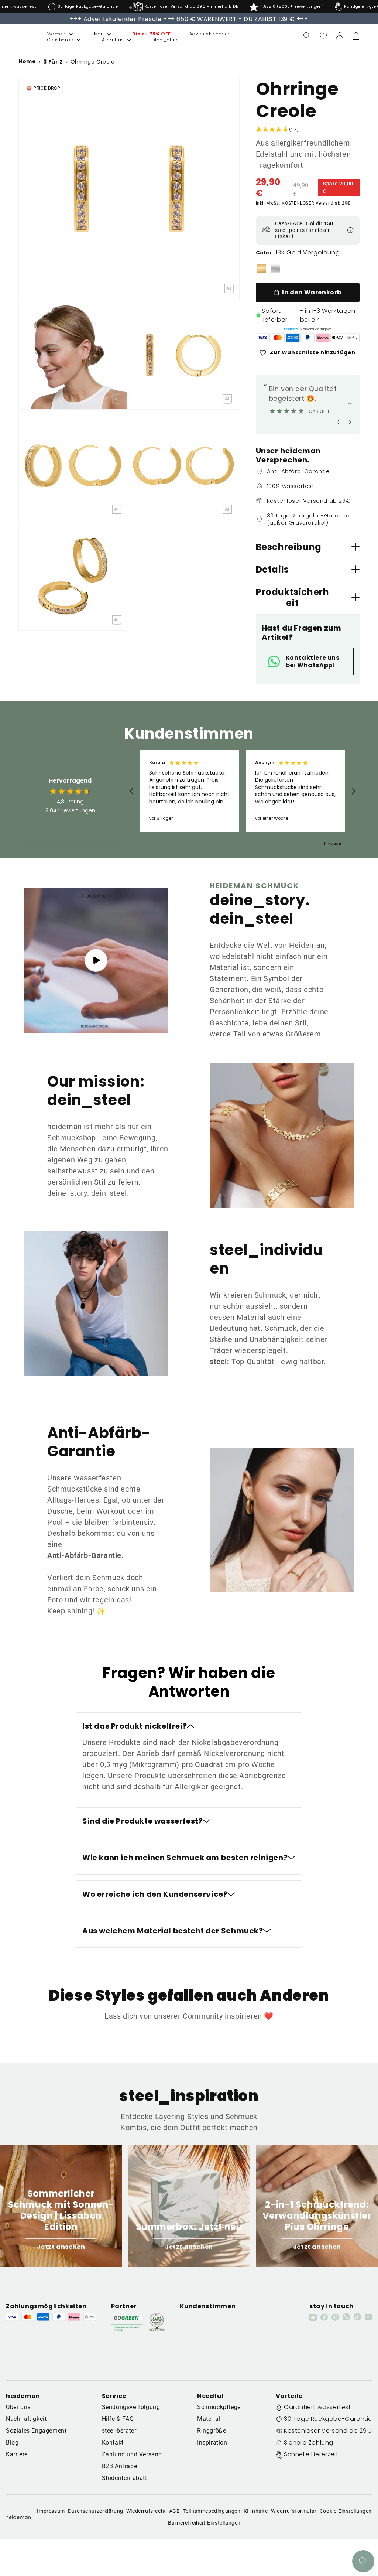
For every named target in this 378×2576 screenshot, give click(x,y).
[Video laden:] (96, 961)
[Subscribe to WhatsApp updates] (346, 2317)
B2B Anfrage (120, 2466)
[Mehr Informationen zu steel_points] (350, 230)
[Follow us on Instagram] (313, 2317)
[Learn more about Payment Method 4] (307, 338)
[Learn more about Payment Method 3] (293, 338)
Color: (265, 253)
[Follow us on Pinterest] (335, 2317)
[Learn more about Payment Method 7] (353, 338)
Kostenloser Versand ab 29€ (328, 2431)
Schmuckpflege (219, 2407)
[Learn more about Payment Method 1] (263, 338)
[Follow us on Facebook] (324, 2317)
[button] (52, 34)
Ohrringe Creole (93, 62)
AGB (175, 2511)
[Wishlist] (323, 36)
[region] (243, 791)
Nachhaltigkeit (26, 2419)
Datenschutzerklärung (96, 2511)
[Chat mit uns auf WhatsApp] (363, 2561)
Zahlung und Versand (132, 2454)
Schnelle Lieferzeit (311, 2454)
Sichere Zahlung (309, 2442)
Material (209, 2419)
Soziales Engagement (36, 2431)
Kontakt (113, 2442)
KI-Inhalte (256, 2511)
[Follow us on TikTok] (357, 2317)
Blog (12, 2442)
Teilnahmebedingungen (212, 2511)
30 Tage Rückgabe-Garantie (328, 2419)
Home (27, 62)
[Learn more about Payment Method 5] (323, 338)
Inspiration (212, 2442)
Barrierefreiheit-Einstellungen (204, 2523)
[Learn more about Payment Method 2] (278, 338)
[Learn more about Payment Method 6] (337, 338)
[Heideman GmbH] (19, 36)
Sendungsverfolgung (131, 2407)
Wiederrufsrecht (146, 2511)
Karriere (17, 2454)
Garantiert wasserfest (317, 2407)
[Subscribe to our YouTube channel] (368, 2317)
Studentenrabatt (125, 2478)
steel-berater (119, 2431)
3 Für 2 (53, 62)
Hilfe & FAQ (118, 2419)
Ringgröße (212, 2431)
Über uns (18, 2407)
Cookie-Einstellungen (346, 2511)
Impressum (51, 2511)
